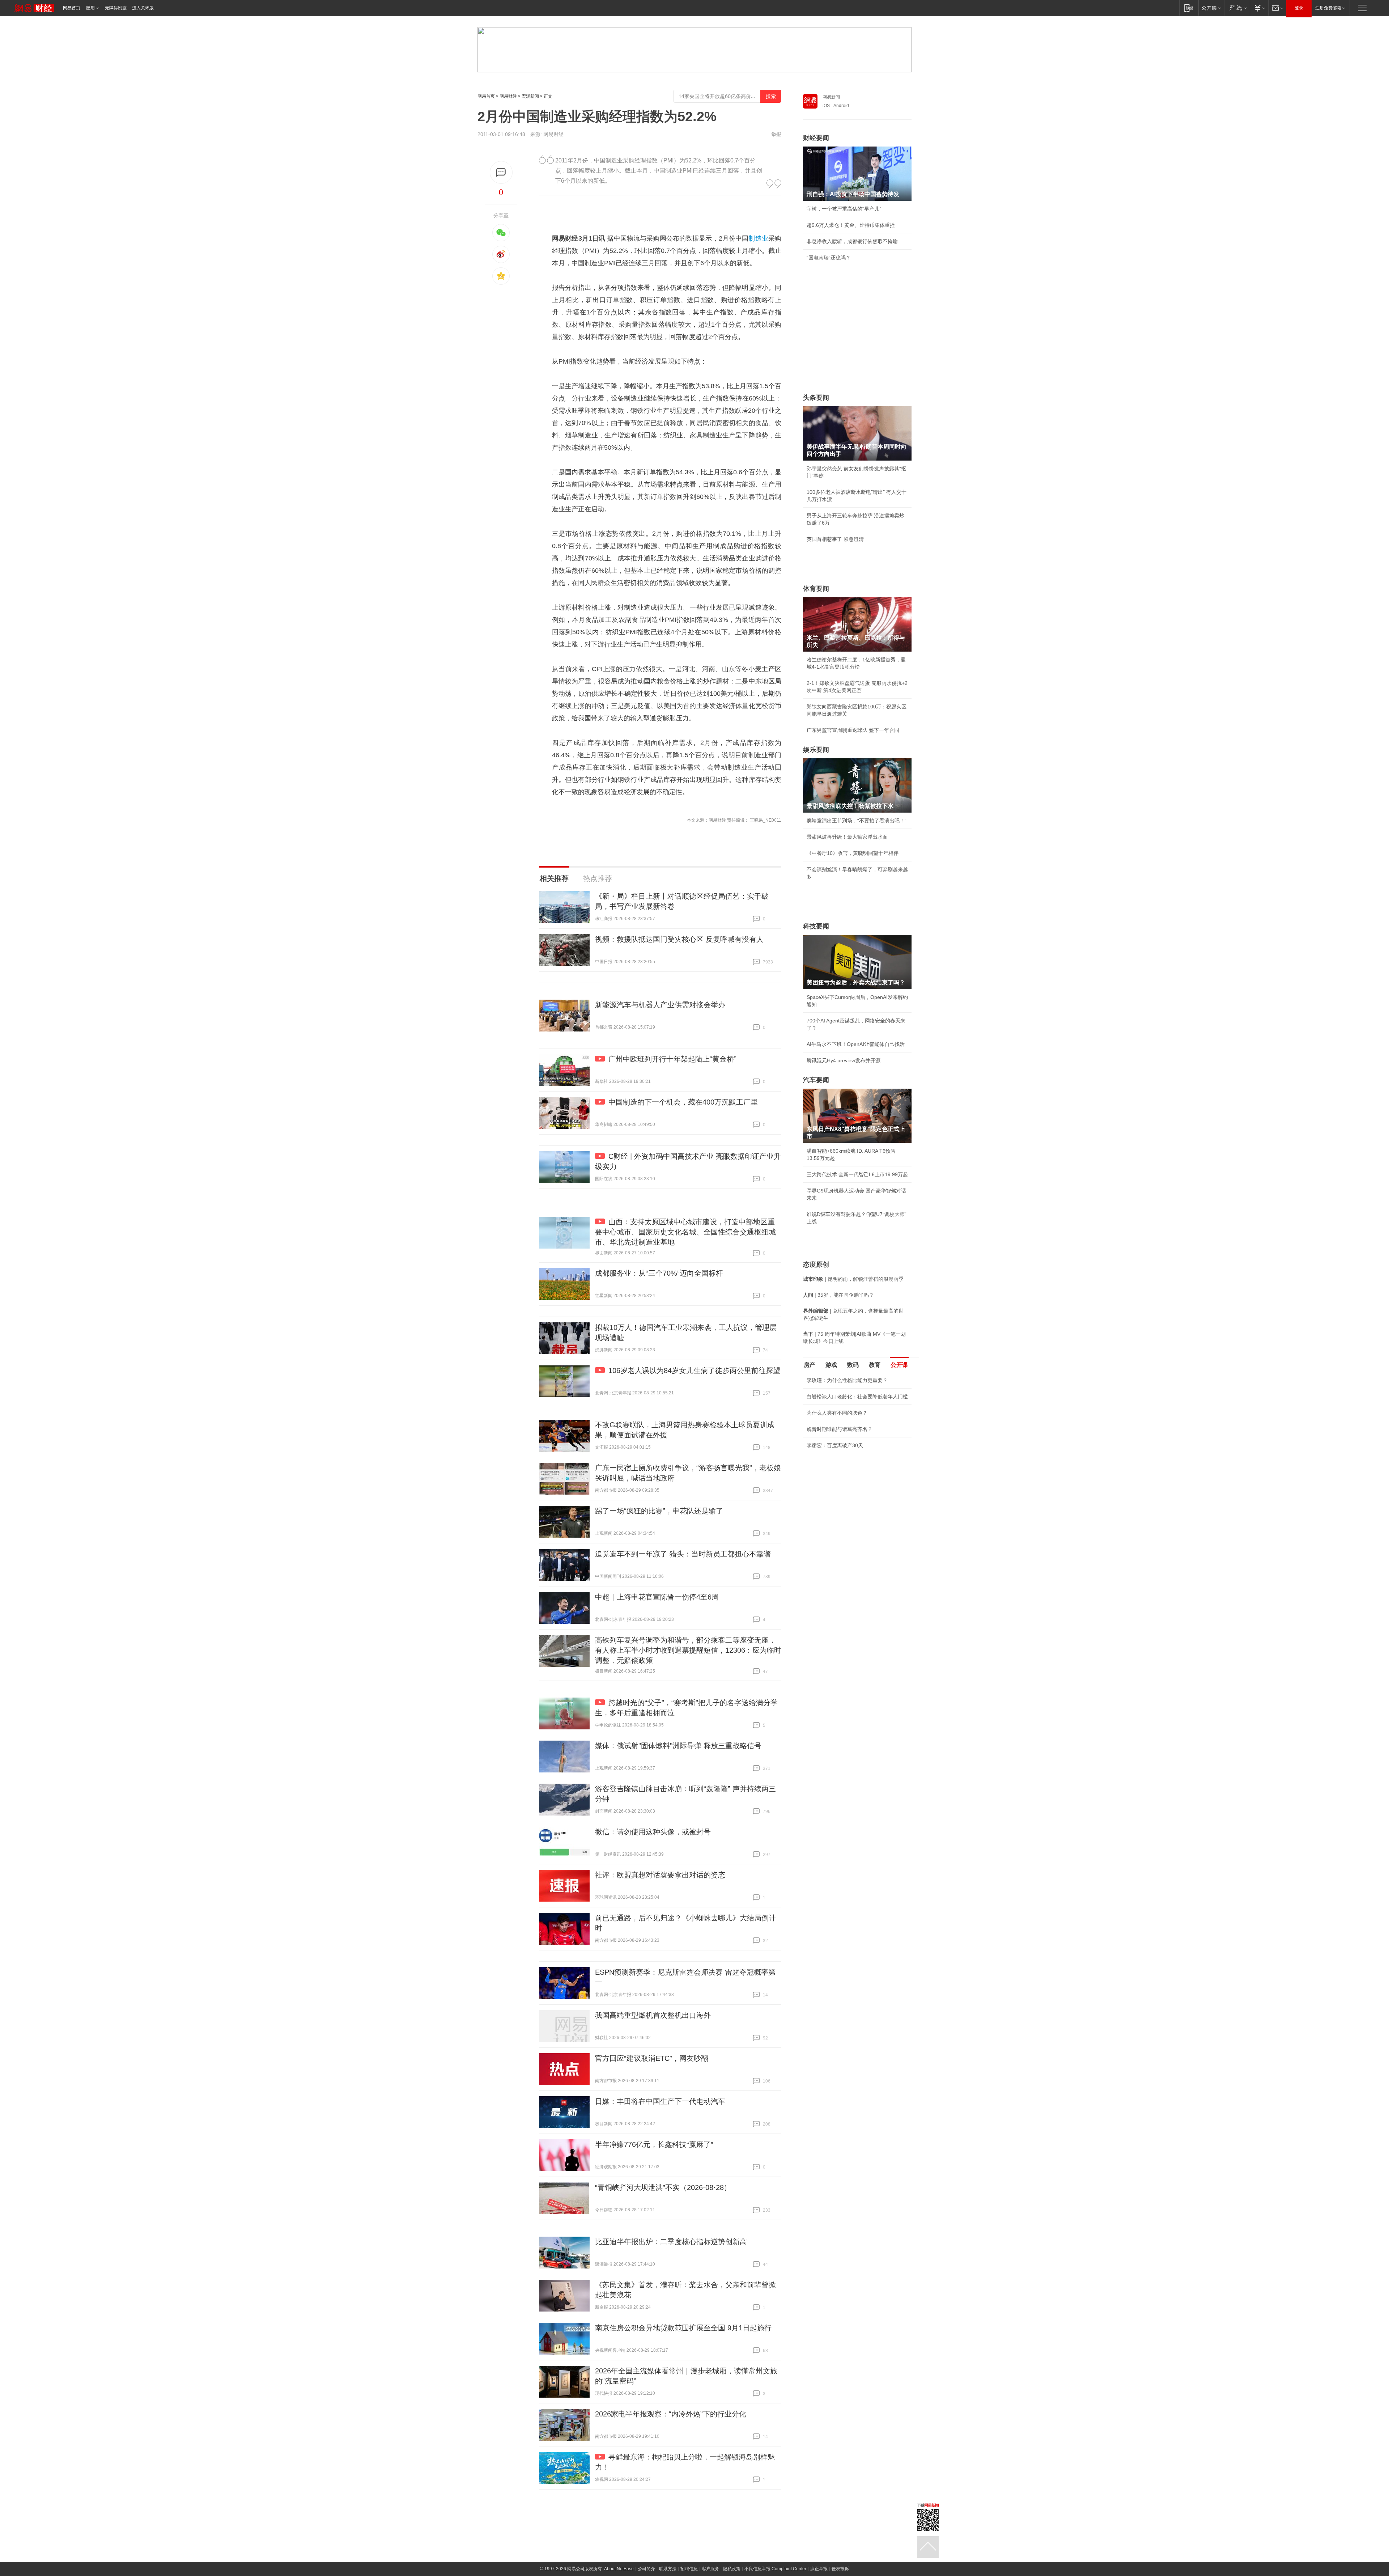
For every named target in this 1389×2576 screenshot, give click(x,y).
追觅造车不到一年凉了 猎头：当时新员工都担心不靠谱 (683, 1554)
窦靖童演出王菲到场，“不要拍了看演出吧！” (857, 821)
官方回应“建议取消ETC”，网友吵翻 (652, 2058)
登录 (1299, 8)
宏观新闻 (530, 96)
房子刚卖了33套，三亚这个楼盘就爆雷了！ (855, 1488)
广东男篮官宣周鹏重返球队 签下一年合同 (853, 730)
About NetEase (619, 2569)
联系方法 (668, 2569)
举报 (776, 134)
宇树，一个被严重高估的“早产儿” (844, 209)
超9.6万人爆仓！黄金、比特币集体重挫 (851, 225)
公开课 (899, 1365)
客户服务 (710, 2569)
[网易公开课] (1211, 8)
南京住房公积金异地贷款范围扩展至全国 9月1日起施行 (683, 2328)
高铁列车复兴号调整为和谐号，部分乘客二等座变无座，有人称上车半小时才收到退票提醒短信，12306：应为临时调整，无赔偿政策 (688, 1650)
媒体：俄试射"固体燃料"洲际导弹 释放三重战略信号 (678, 1746)
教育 (875, 1365)
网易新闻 (831, 97)
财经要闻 (816, 138)
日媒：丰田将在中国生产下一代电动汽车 (660, 2101)
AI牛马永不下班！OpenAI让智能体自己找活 (856, 1044)
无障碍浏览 (116, 8)
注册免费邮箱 (1328, 8)
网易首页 (72, 8)
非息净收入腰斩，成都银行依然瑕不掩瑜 (852, 241)
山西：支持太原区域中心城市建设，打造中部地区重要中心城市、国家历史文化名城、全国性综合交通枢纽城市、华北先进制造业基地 (685, 1232)
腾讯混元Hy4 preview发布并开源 (844, 1060)
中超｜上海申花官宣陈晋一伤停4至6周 (657, 1597)
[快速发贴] (501, 172)
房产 (810, 1365)
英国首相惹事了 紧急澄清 (835, 539)
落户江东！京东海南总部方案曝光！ (847, 1472)
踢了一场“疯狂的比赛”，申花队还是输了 (659, 1511)
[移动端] (1189, 8)
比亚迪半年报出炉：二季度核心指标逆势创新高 (671, 2242)
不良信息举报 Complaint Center (775, 2569)
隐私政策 (732, 2569)
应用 (90, 8)
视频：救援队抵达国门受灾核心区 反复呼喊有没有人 (679, 939)
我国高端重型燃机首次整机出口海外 (653, 2015)
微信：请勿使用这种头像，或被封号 (653, 1832)
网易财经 (508, 96)
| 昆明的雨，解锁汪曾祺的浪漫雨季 (853, 1279)
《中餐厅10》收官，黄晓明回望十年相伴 (853, 853)
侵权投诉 (840, 2569)
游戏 (831, 1365)
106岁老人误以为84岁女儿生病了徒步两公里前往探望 (694, 1370)
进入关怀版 (143, 8)
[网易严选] (1237, 8)
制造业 (758, 238)
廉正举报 (819, 2569)
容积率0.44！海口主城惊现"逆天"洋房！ (851, 1456)
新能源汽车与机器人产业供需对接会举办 (660, 1005)
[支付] (1259, 8)
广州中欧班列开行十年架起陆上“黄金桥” (672, 1059)
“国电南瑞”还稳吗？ (829, 258)
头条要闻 (816, 398)
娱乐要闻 (816, 750)
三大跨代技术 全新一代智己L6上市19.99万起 (857, 1174)
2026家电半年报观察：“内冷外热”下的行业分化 (671, 2414)
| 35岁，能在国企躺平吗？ (838, 1295)
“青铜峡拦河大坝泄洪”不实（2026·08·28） (663, 2187)
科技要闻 (816, 926)
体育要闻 (816, 589)
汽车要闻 (816, 1080)
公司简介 (646, 2569)
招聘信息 (689, 2569)
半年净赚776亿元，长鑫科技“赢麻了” (654, 2144)
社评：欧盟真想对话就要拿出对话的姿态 (660, 1875)
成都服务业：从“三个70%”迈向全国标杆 (659, 1273)
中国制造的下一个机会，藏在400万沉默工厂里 (683, 1102)
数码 (853, 1365)
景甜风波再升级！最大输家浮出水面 (847, 837)
